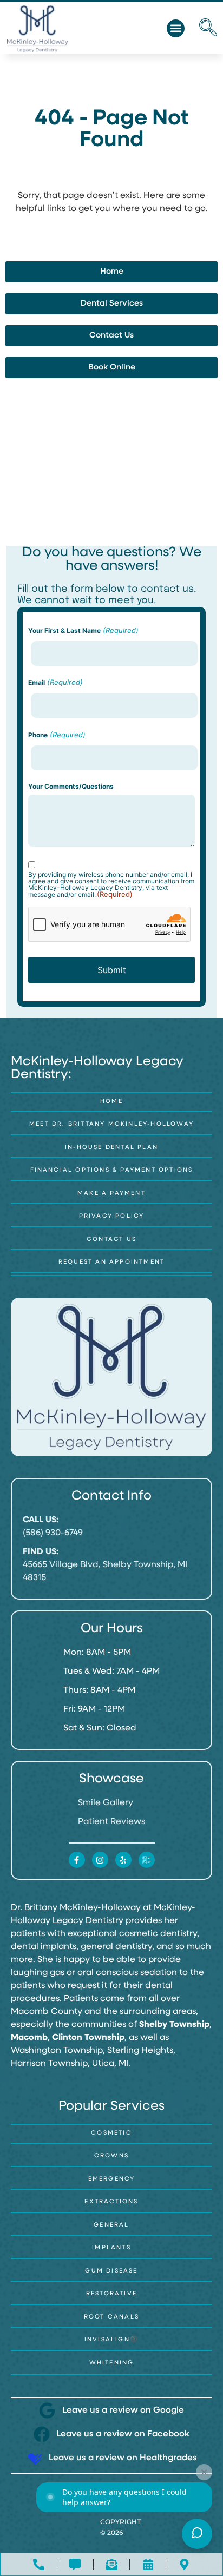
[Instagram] (100, 1860)
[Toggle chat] (197, 2534)
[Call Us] (39, 2564)
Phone (57, 735)
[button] (176, 28)
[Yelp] (123, 1860)
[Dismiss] (204, 2472)
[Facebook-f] (77, 1860)
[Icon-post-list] (147, 1860)
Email (55, 682)
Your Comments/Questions (71, 787)
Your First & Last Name (83, 630)
